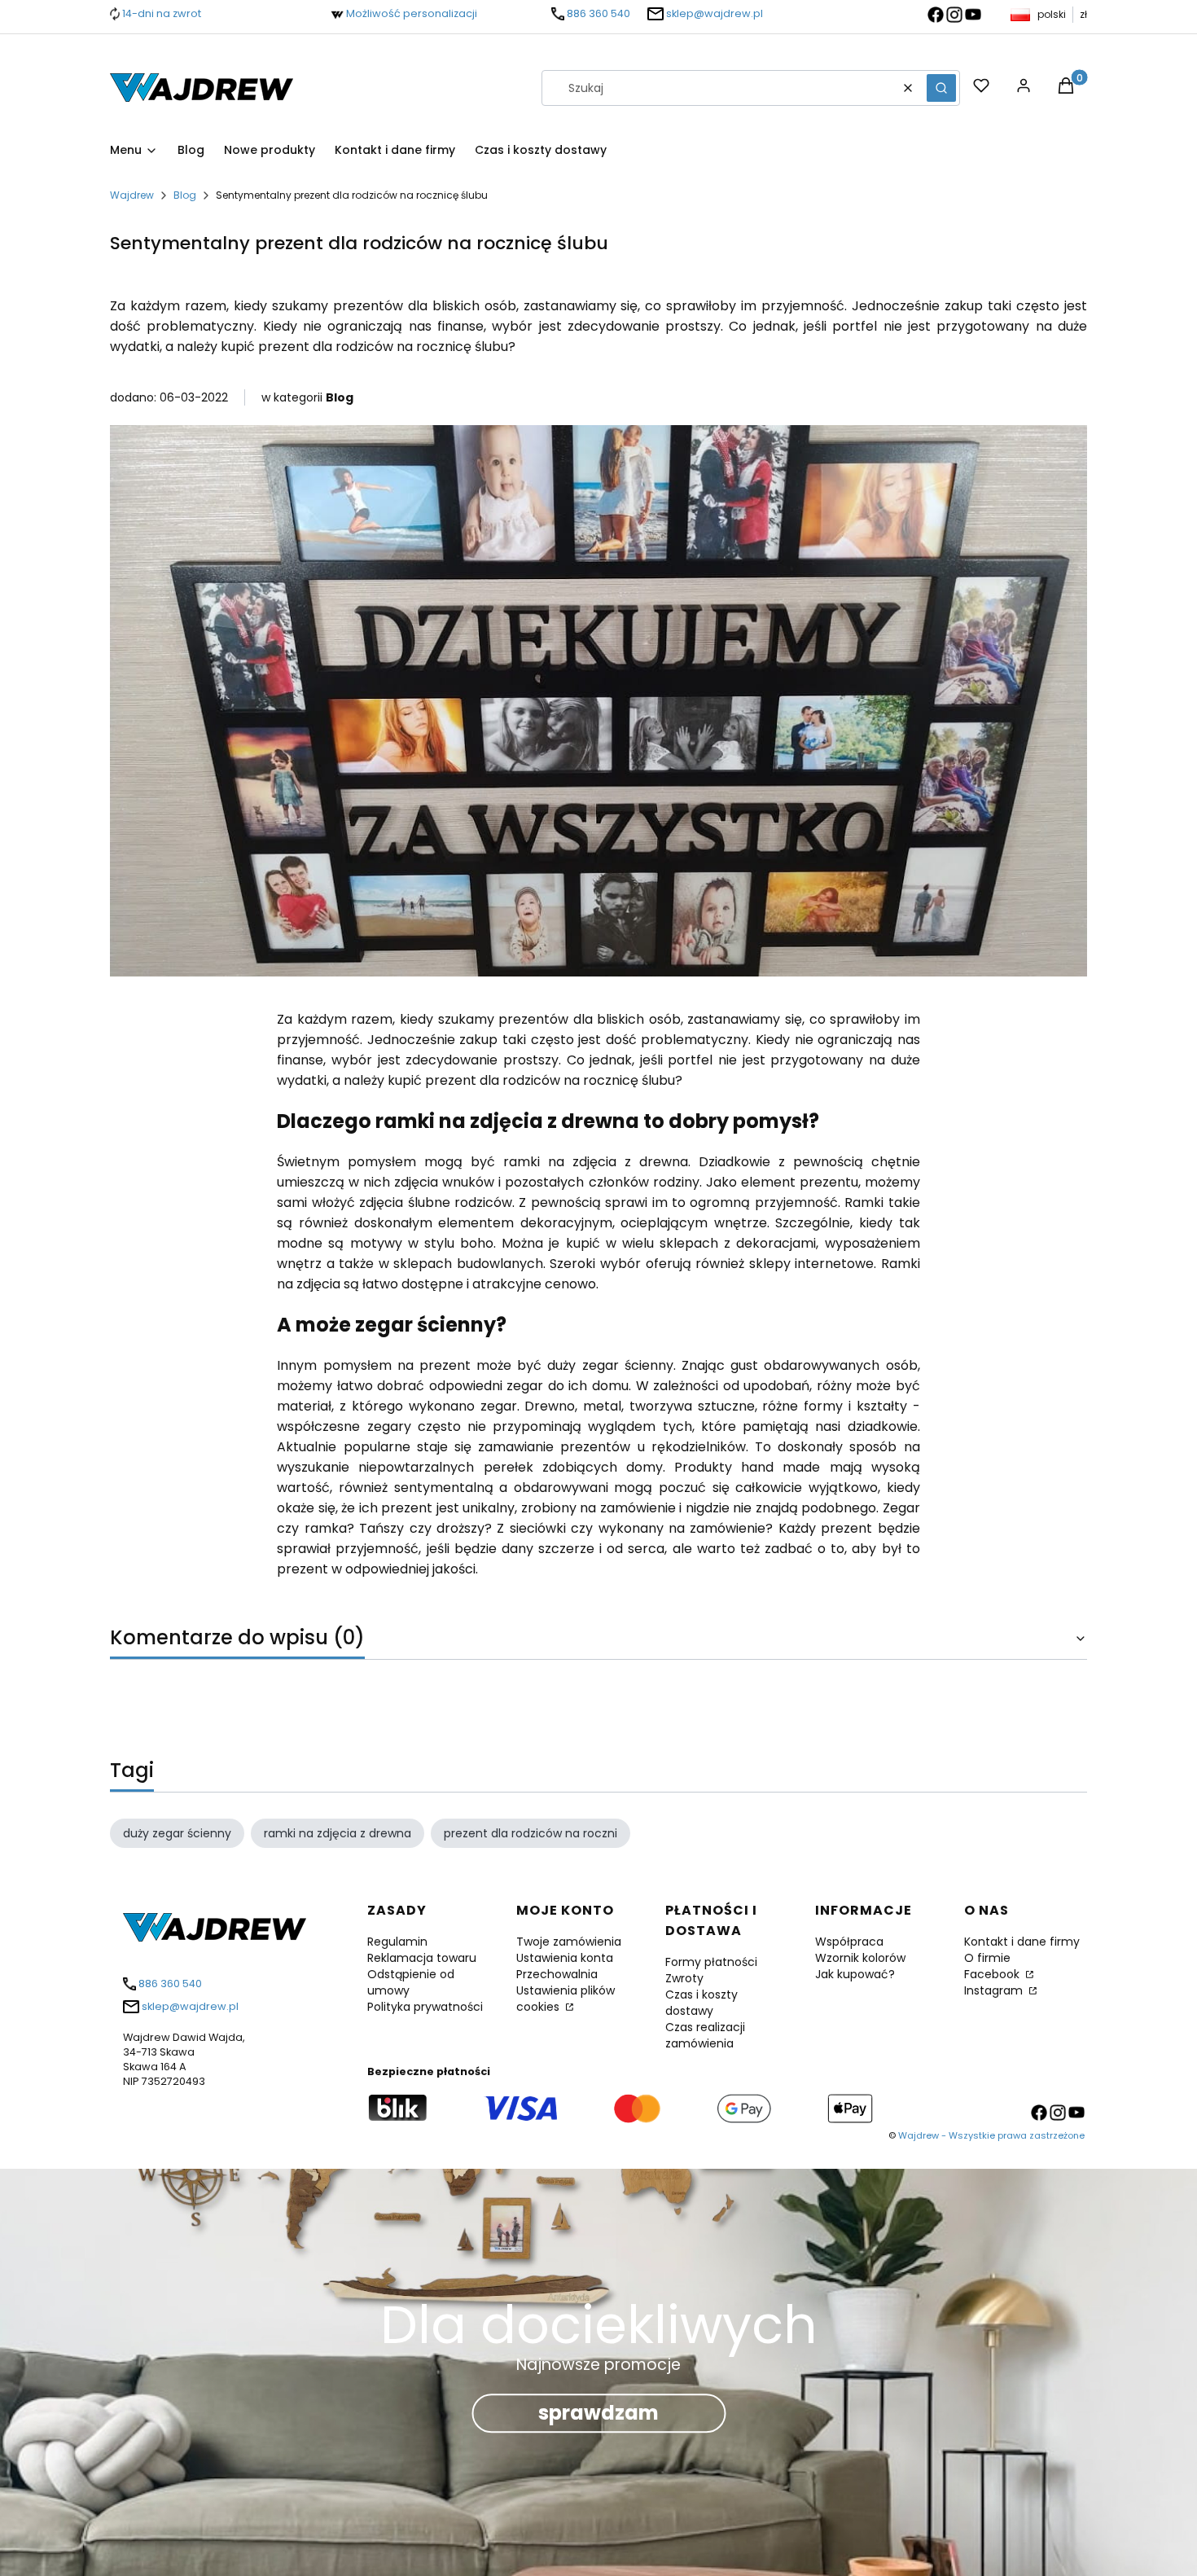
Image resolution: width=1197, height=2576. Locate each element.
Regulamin (397, 1942)
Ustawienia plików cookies (566, 1999)
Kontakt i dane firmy (1022, 1942)
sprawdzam (598, 2413)
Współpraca (849, 1942)
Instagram (995, 1990)
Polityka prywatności (425, 2007)
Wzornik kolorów (860, 1958)
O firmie (987, 1958)
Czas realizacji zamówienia (705, 2035)
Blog (185, 195)
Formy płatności (711, 1962)
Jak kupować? (855, 1974)
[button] (941, 88)
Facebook (993, 1974)
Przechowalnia (557, 1974)
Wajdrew (132, 195)
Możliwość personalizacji (412, 13)
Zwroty (684, 1978)
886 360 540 (598, 13)
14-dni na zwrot (162, 13)
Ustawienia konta (565, 1958)
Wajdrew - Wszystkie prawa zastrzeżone (991, 2135)
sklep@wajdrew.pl (715, 13)
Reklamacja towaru (422, 1958)
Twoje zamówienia (569, 1942)
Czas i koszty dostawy (702, 2003)
